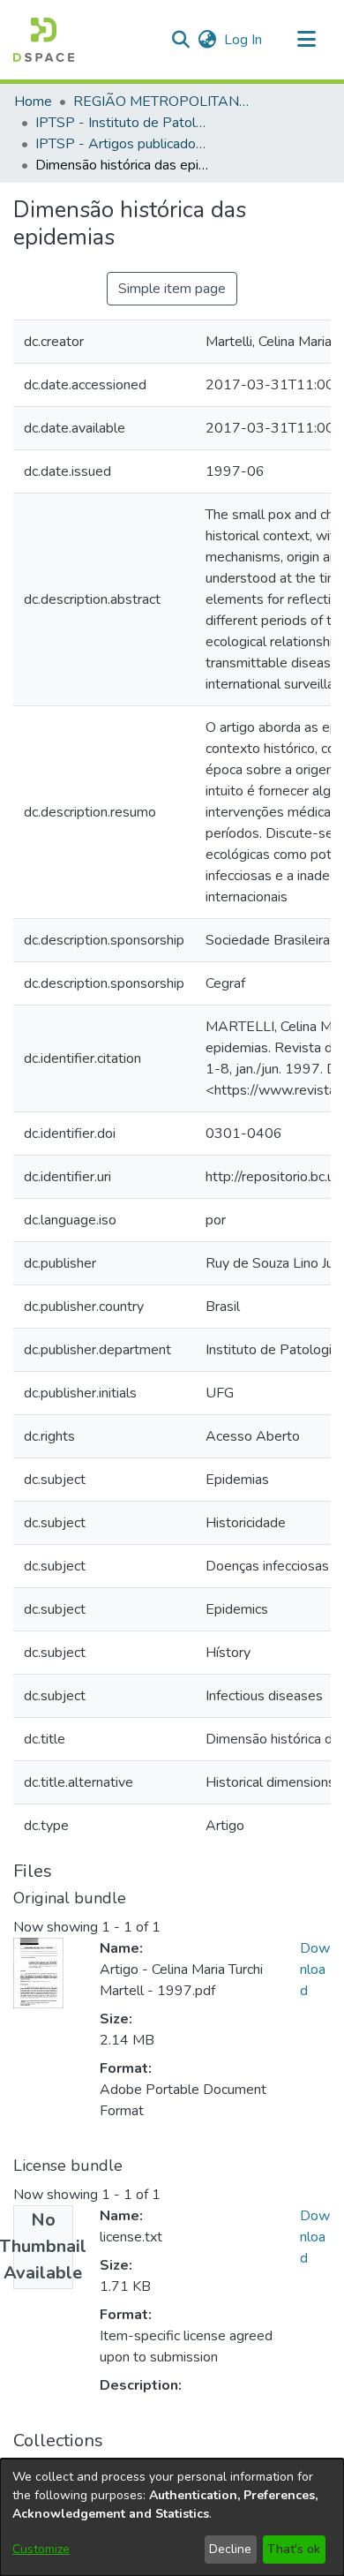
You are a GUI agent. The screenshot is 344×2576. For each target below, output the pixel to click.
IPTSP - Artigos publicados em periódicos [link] (123, 144)
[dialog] (172, 2517)
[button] (44, 40)
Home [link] (33, 102)
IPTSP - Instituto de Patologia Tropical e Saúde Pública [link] (123, 123)
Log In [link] (244, 40)
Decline (230, 2549)
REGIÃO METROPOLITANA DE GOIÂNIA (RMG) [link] (161, 102)
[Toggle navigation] (306, 40)
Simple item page (172, 289)
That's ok (294, 2549)
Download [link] (315, 1970)
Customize (41, 2549)
